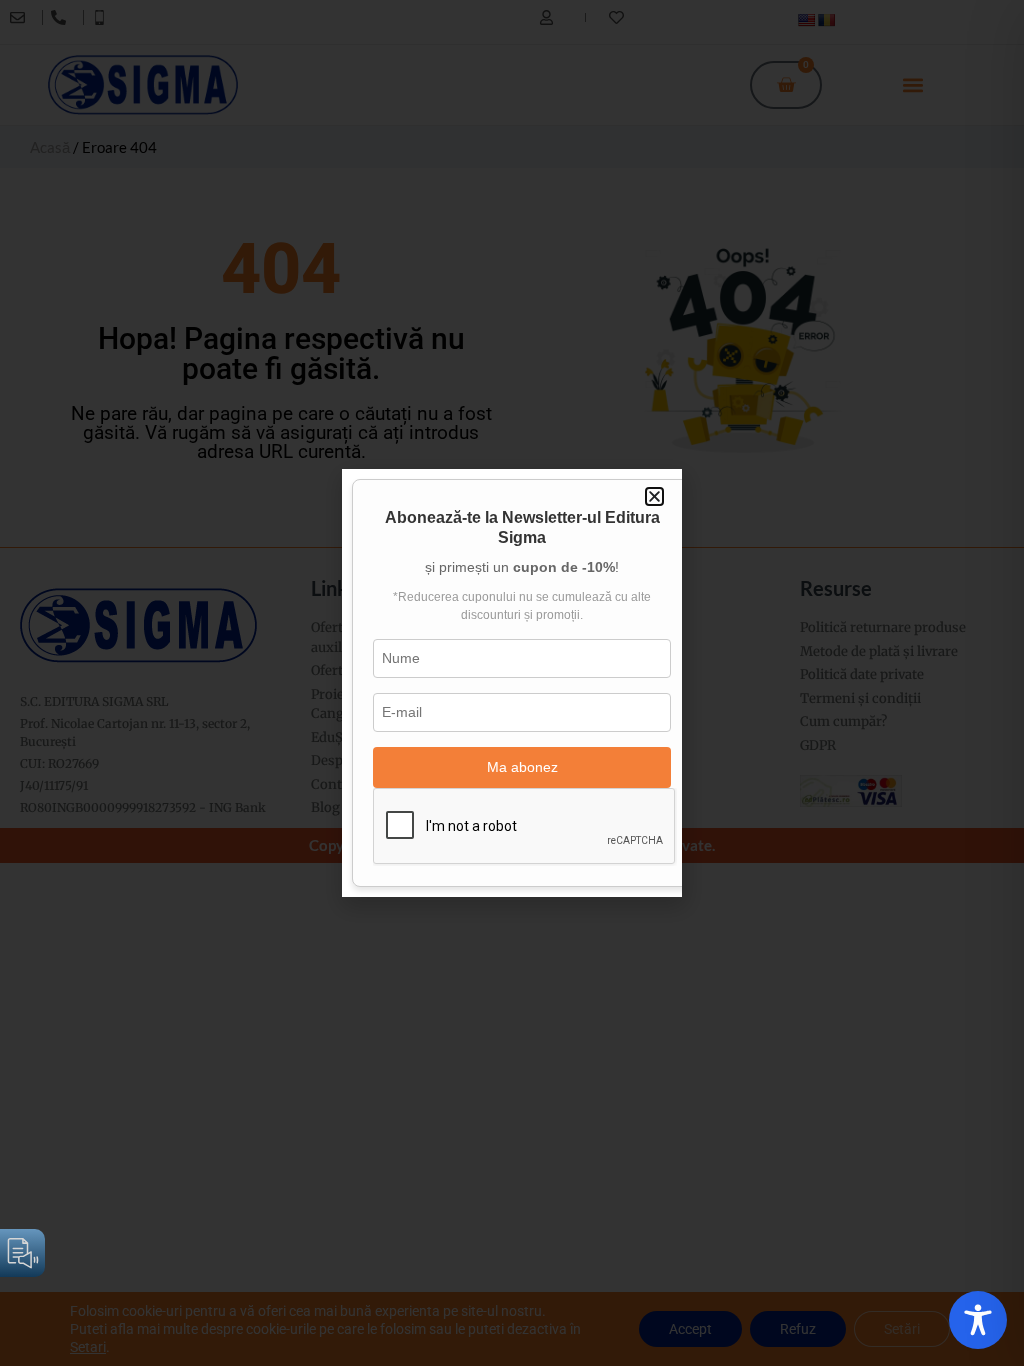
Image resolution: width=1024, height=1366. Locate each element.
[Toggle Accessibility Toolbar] (978, 1320)
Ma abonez (522, 767)
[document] (512, 683)
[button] (654, 496)
